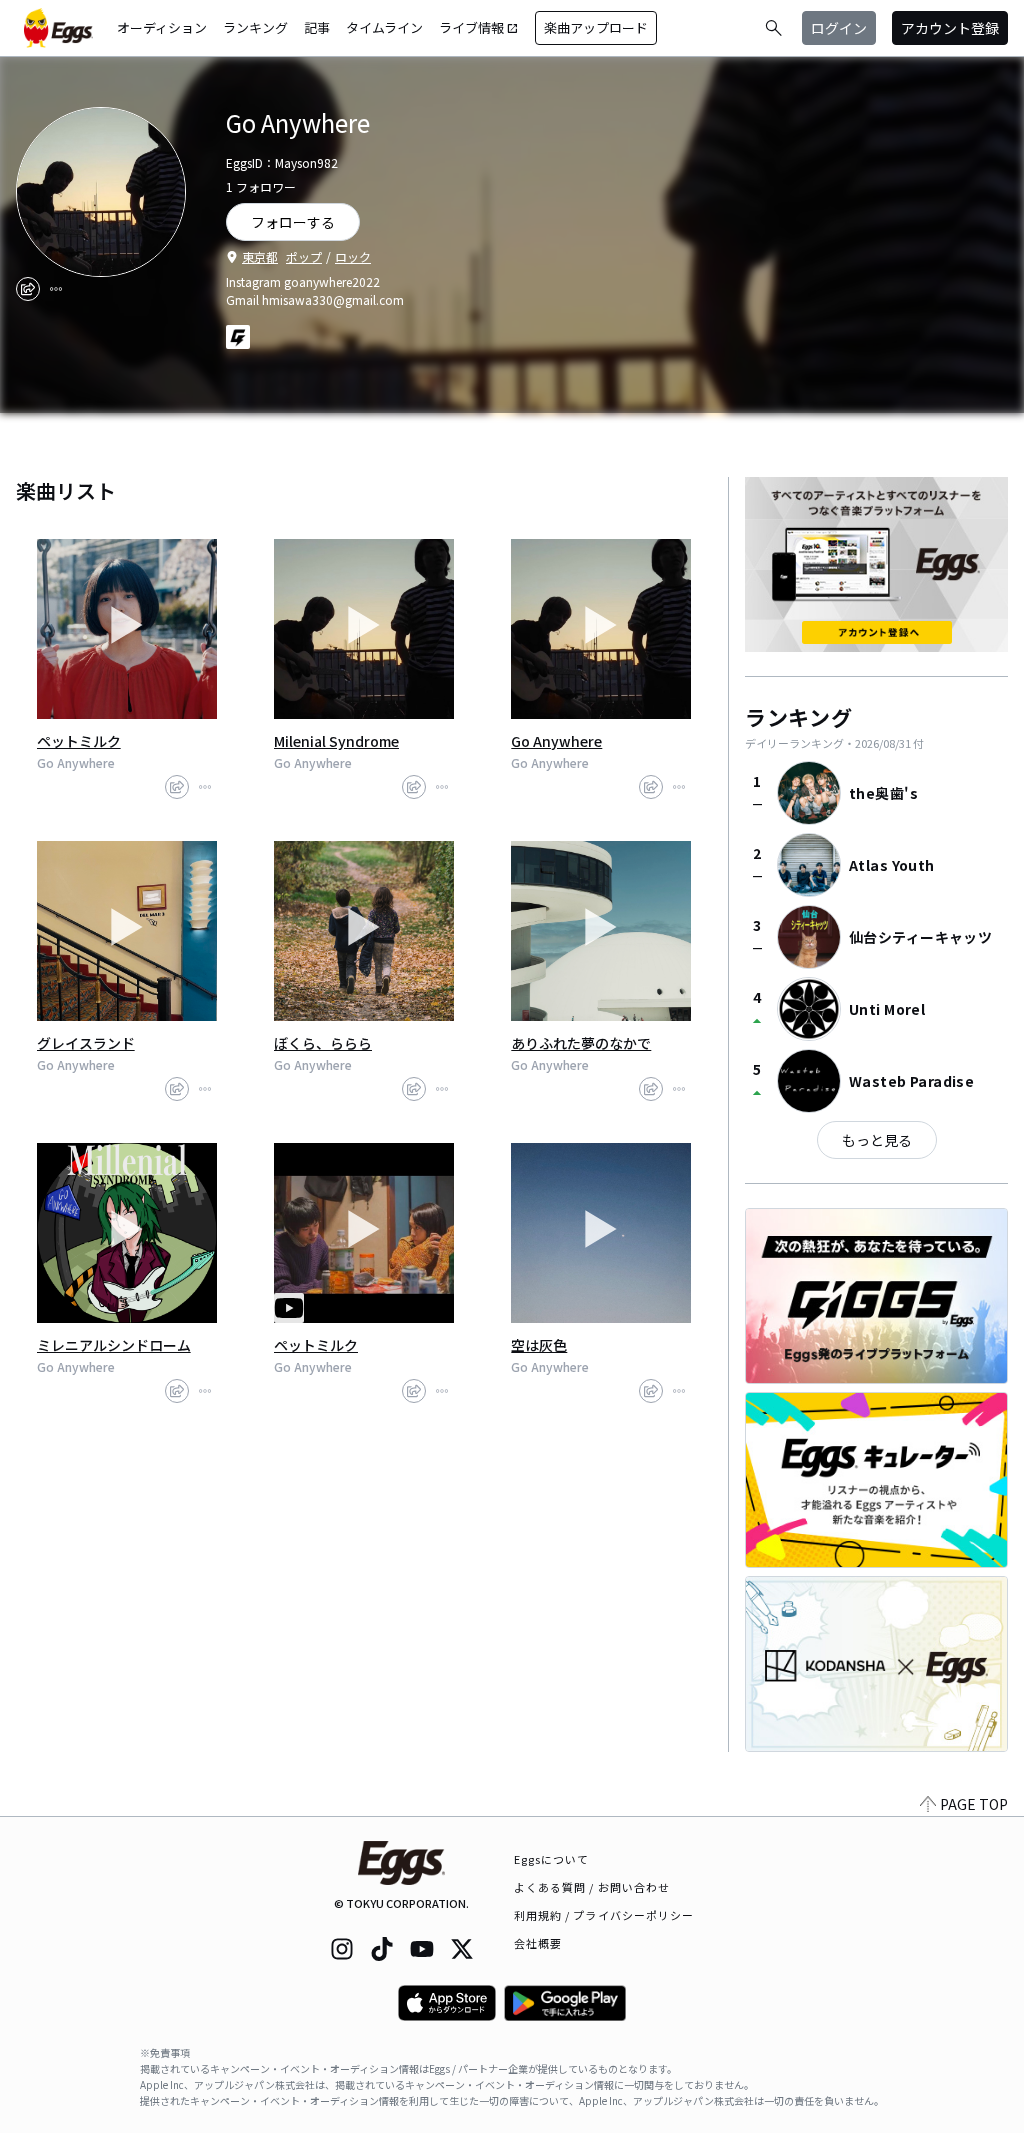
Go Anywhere (556, 741)
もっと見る (877, 1140)
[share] (28, 289)
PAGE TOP (974, 1804)
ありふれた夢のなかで (581, 1043)
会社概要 (538, 1943)
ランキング (255, 27)
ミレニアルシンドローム (114, 1345)
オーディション (162, 27)
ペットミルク (79, 741)
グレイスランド (86, 1043)
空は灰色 (539, 1345)
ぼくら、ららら (323, 1043)
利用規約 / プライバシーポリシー (604, 1915)
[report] (56, 289)
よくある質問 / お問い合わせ (592, 1887)
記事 (317, 27)
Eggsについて (552, 1859)
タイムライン (384, 27)
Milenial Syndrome (336, 741)
